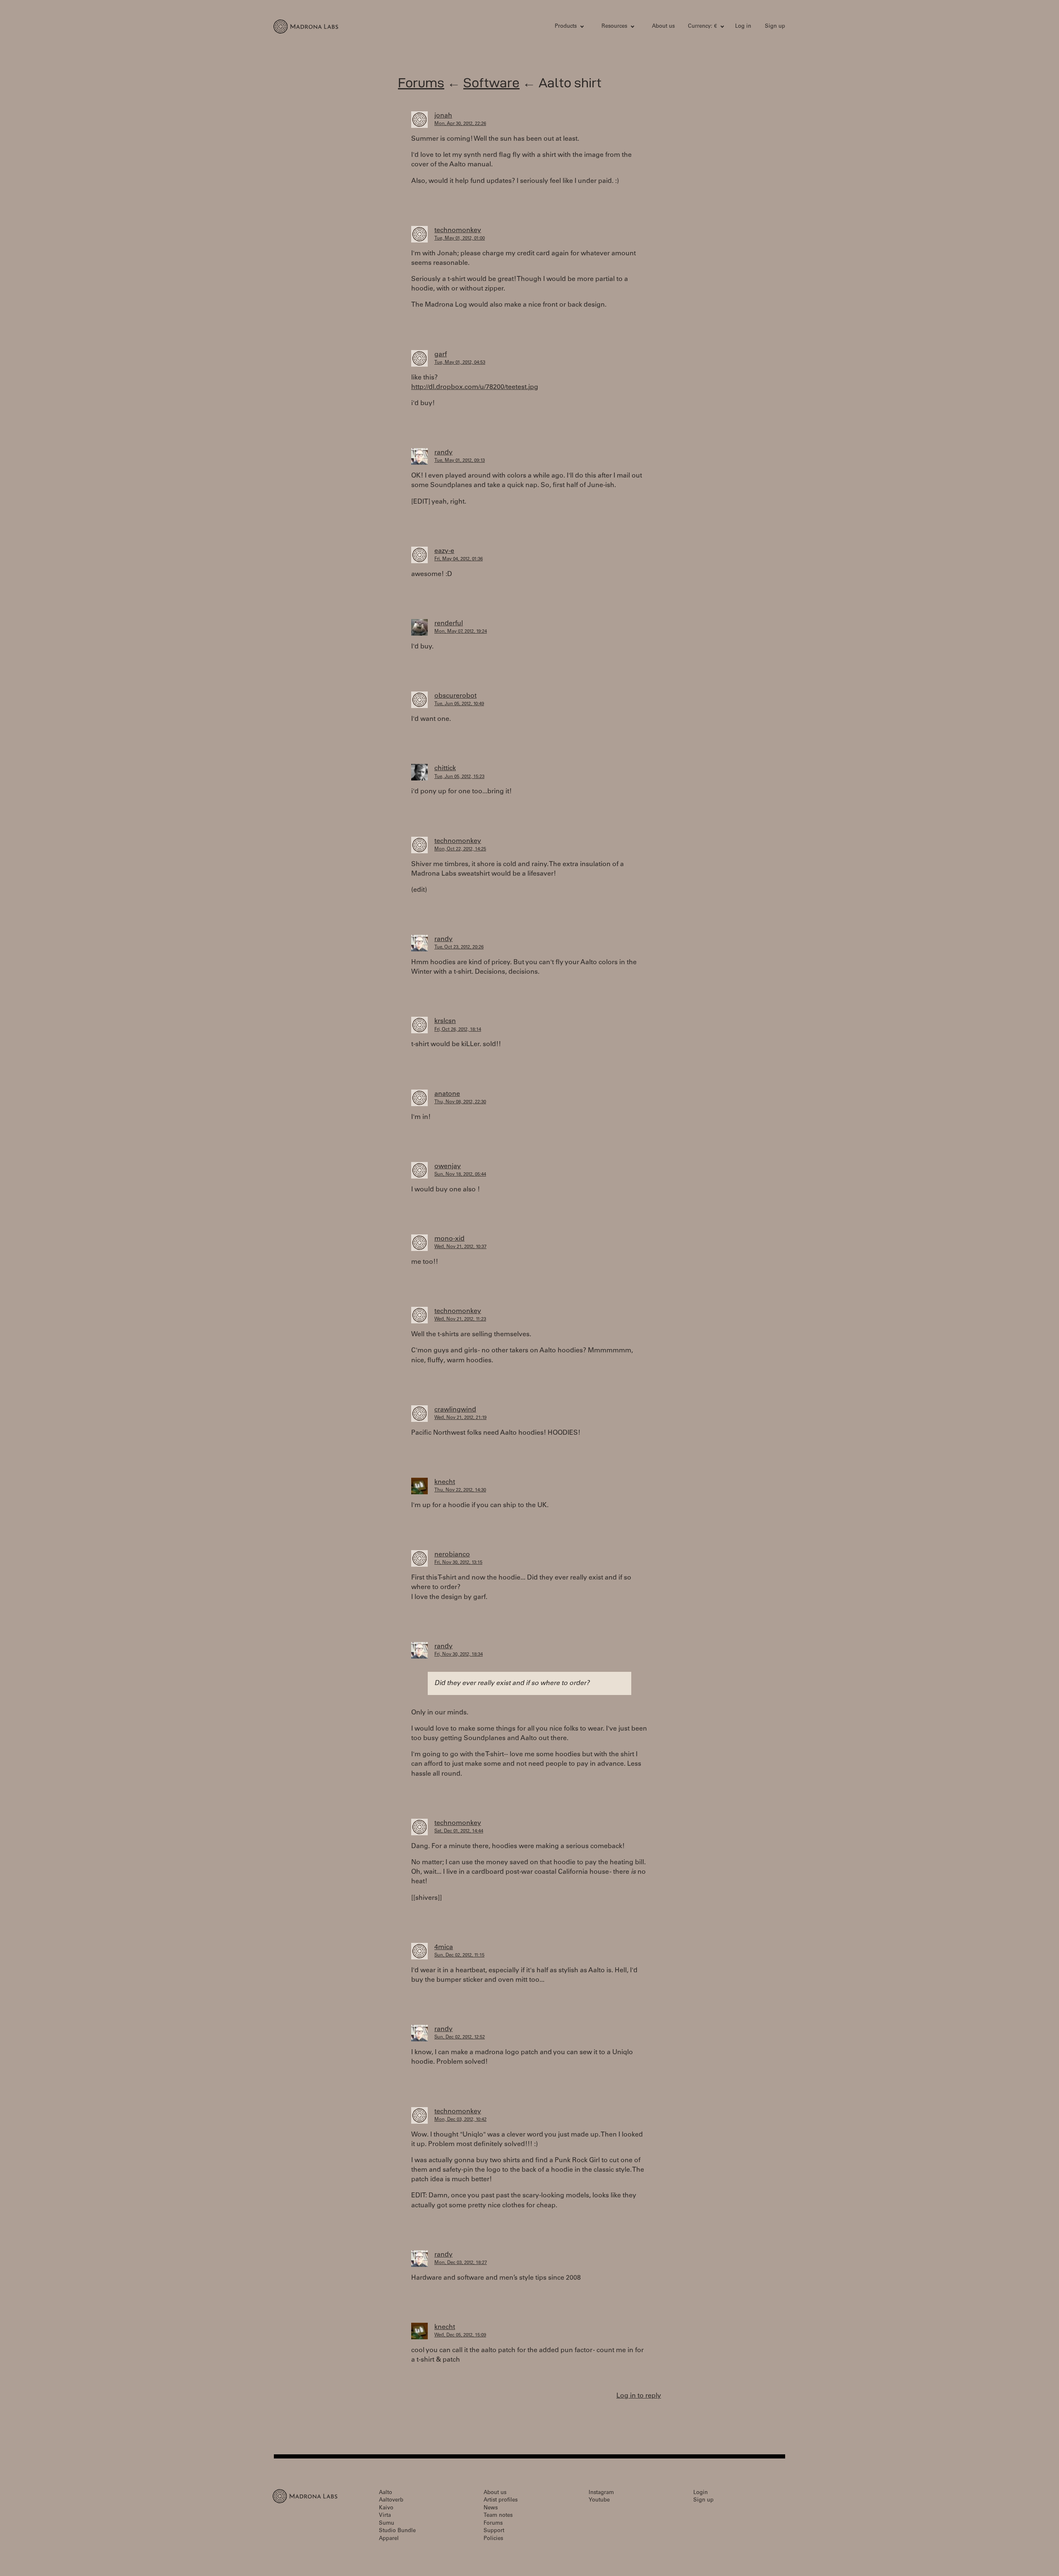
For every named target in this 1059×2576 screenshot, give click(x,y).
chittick (445, 768)
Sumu (387, 2524)
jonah (443, 116)
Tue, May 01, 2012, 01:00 (460, 239)
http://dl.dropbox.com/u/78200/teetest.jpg (475, 387)
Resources (614, 27)
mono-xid (449, 1239)
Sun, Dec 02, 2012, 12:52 (460, 2037)
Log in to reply (639, 2396)
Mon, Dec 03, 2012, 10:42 (460, 2120)
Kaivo (386, 2508)
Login (701, 2493)
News (491, 2508)
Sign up (775, 27)
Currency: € (702, 27)
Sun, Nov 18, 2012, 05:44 (460, 1175)
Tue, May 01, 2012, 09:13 (460, 461)
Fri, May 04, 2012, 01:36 (459, 559)
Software (491, 83)
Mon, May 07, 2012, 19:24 (461, 632)
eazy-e (444, 551)
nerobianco (452, 1555)
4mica (444, 1947)
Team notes (498, 2516)
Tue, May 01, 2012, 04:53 (460, 363)
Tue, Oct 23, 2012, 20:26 (459, 947)
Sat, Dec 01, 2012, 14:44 (459, 1831)
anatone (447, 1094)
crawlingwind (455, 1410)
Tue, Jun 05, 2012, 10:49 (459, 704)
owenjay (448, 1167)
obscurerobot (455, 696)
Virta (385, 2516)
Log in (743, 27)
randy (443, 453)
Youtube (599, 2500)
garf (441, 355)
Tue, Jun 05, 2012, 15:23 (459, 777)
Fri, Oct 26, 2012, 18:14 (458, 1030)
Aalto (386, 2493)
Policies (493, 2539)
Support (494, 2531)
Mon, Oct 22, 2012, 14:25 (460, 849)
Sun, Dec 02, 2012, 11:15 (459, 1955)
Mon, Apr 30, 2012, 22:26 (460, 124)
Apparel (389, 2539)
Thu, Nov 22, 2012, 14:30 (460, 1490)
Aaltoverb (391, 2500)
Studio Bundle (397, 2531)
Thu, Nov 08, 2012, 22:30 (460, 1102)
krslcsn (445, 1021)
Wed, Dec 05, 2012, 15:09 (460, 2335)
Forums (421, 83)
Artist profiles (501, 2500)
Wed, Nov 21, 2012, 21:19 (460, 1418)
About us (663, 27)
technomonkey (458, 230)
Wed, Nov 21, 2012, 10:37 (460, 1247)
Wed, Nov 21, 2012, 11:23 (460, 1319)
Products (566, 27)
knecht (445, 1482)
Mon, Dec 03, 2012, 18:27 (461, 2263)
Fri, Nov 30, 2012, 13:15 (458, 1563)
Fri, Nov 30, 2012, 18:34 (459, 1655)
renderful (449, 624)
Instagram (601, 2493)
